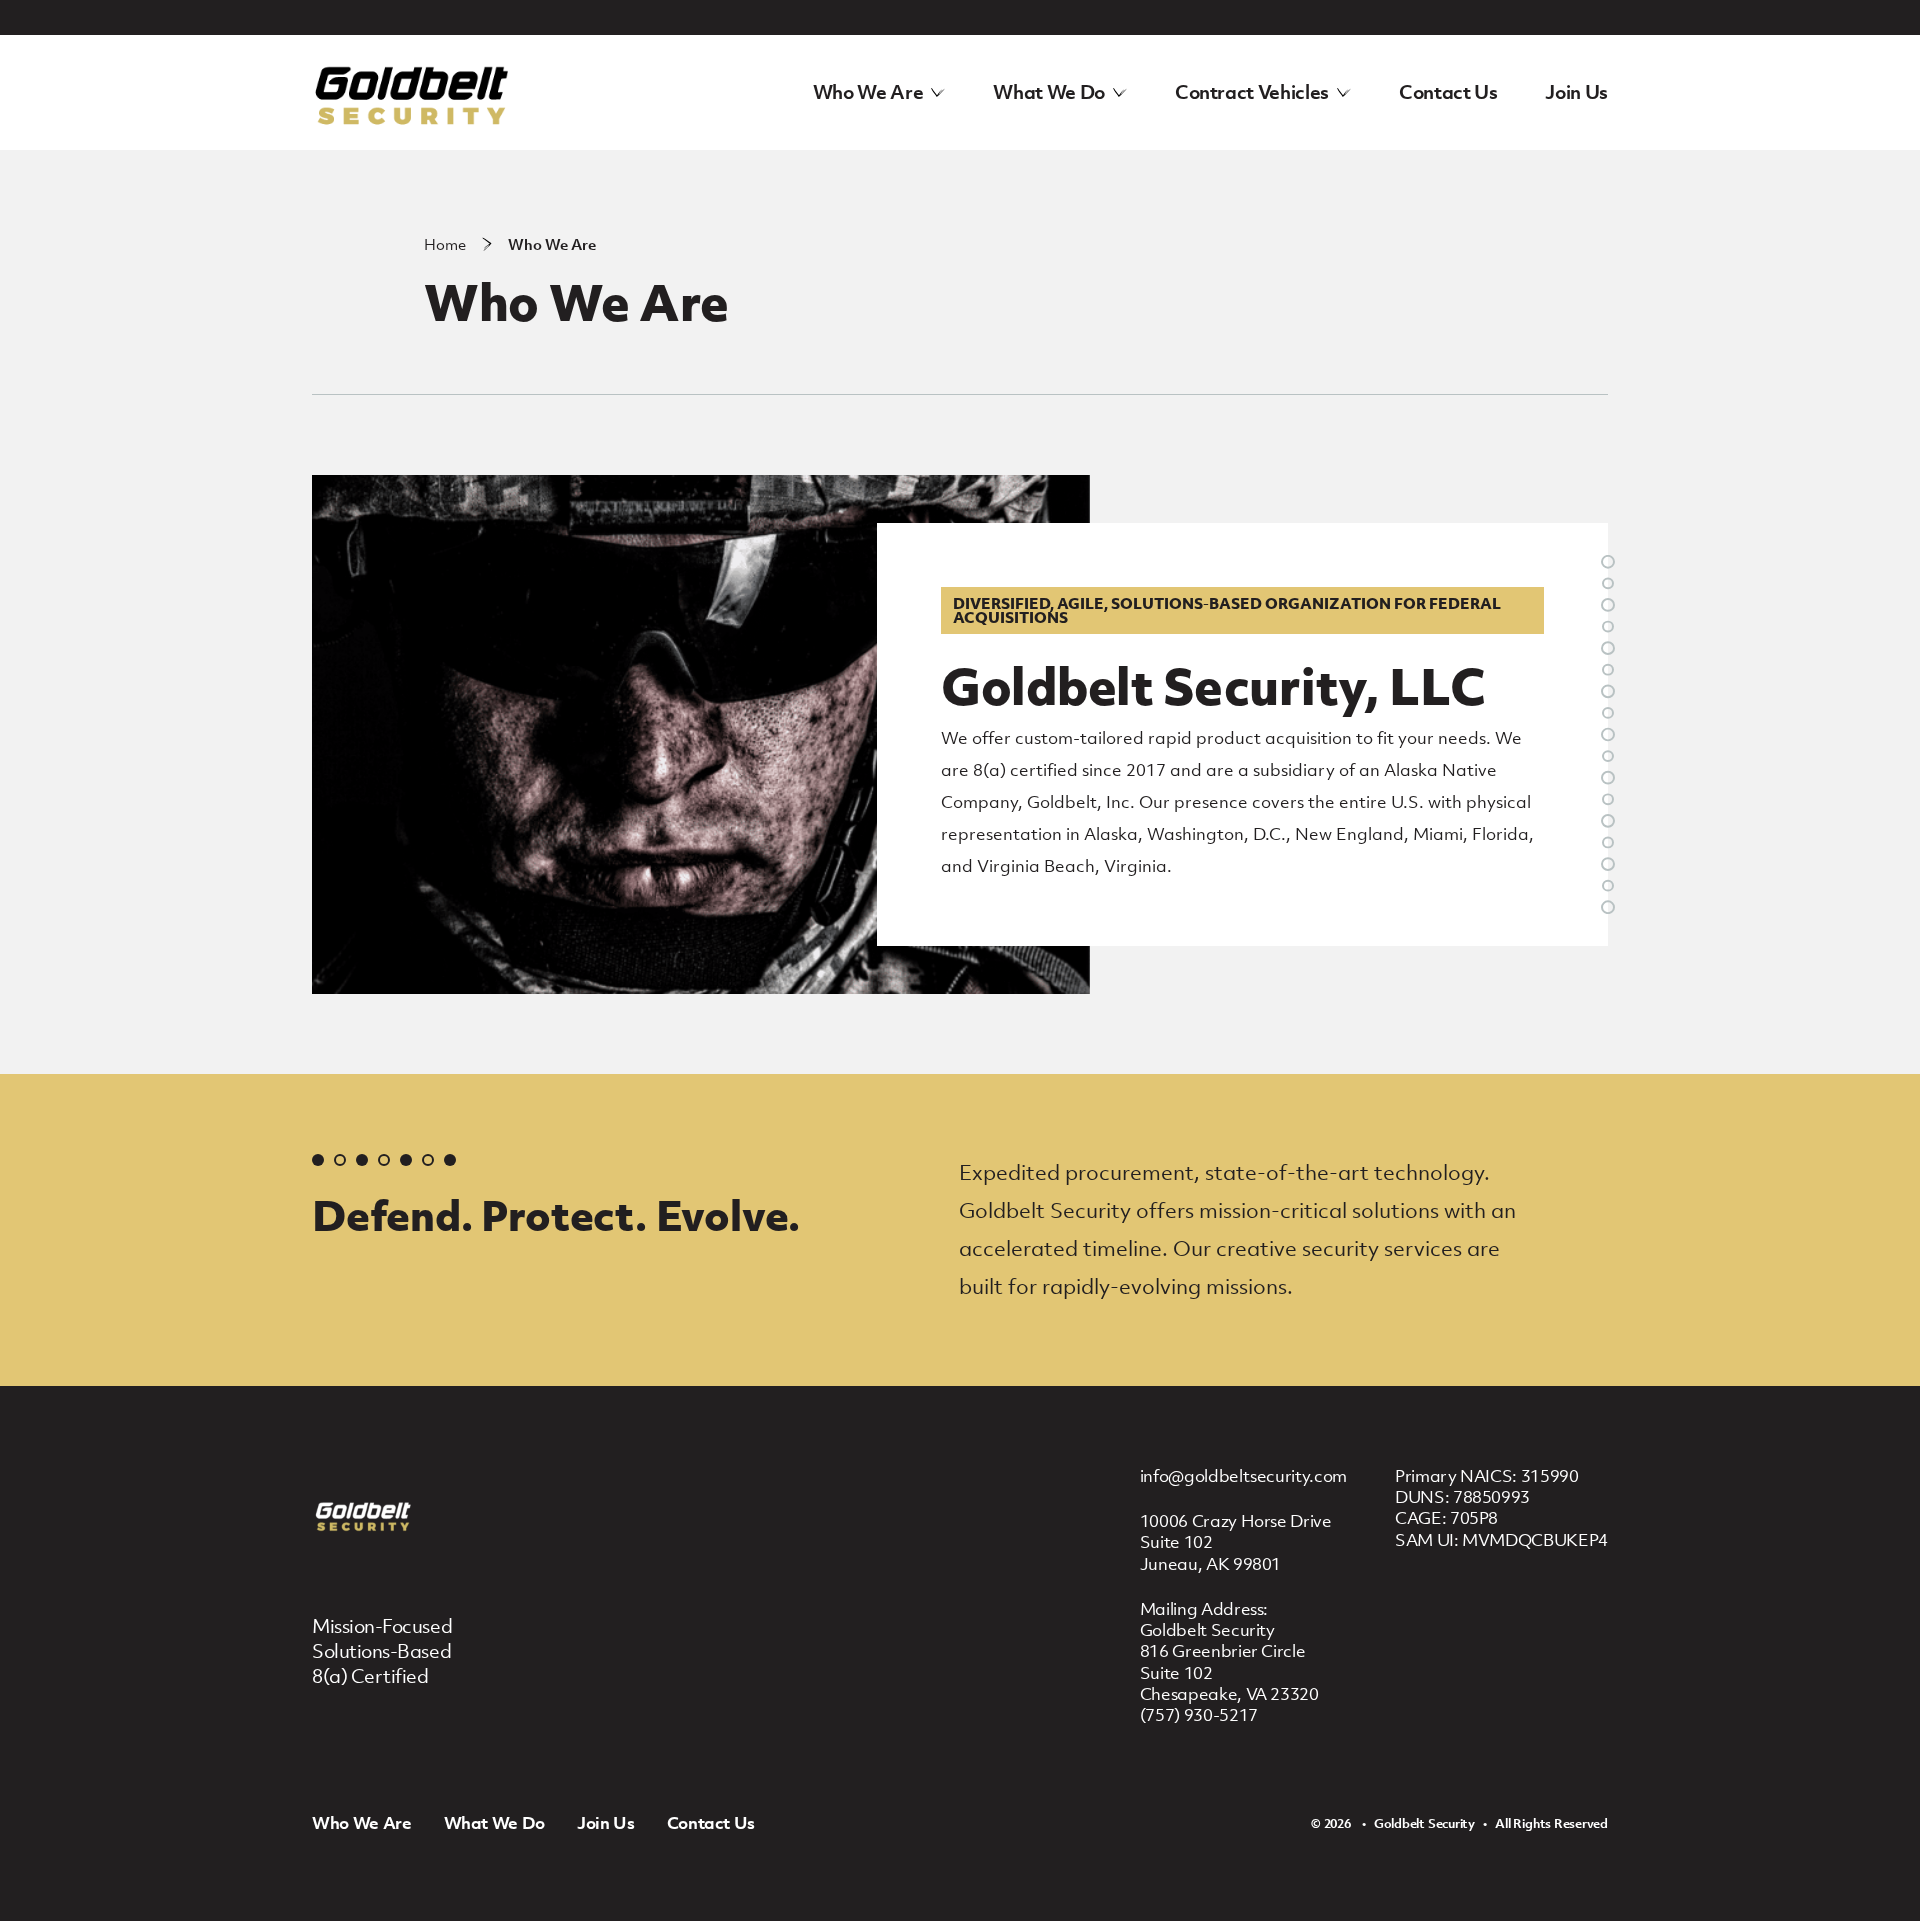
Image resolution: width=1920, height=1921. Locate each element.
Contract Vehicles (1252, 92)
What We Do (1049, 92)
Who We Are (868, 92)
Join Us (1576, 92)
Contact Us (1448, 92)
